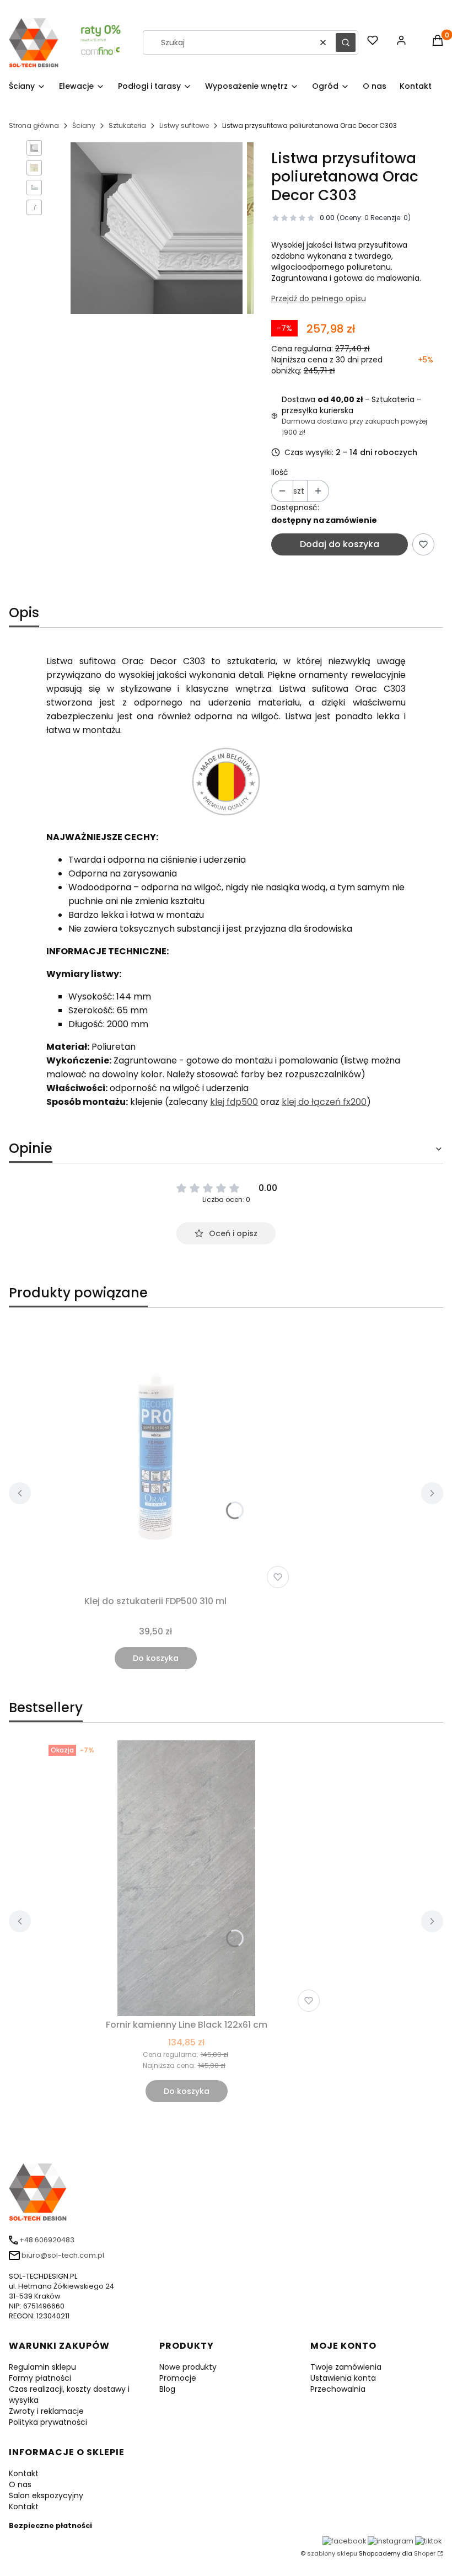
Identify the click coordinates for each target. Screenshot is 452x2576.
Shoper (425, 2553)
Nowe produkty (188, 2367)
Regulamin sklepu (42, 2367)
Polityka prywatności (48, 2422)
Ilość (280, 472)
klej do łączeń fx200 (324, 1102)
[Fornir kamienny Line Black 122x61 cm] (186, 1878)
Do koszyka (156, 1658)
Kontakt (24, 2473)
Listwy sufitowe (184, 125)
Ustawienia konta (343, 2378)
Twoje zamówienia (346, 2367)
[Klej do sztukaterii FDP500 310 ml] (155, 1455)
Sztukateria (127, 125)
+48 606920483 (47, 2240)
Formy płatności (40, 2378)
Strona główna (34, 125)
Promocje (178, 2378)
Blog (167, 2389)
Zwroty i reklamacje (46, 2411)
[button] (346, 42)
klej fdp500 (234, 1102)
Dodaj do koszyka (340, 544)
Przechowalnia (338, 2389)
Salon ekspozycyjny (46, 2495)
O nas (20, 2484)
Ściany (84, 125)
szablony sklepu (332, 2553)
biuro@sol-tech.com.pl (63, 2255)
